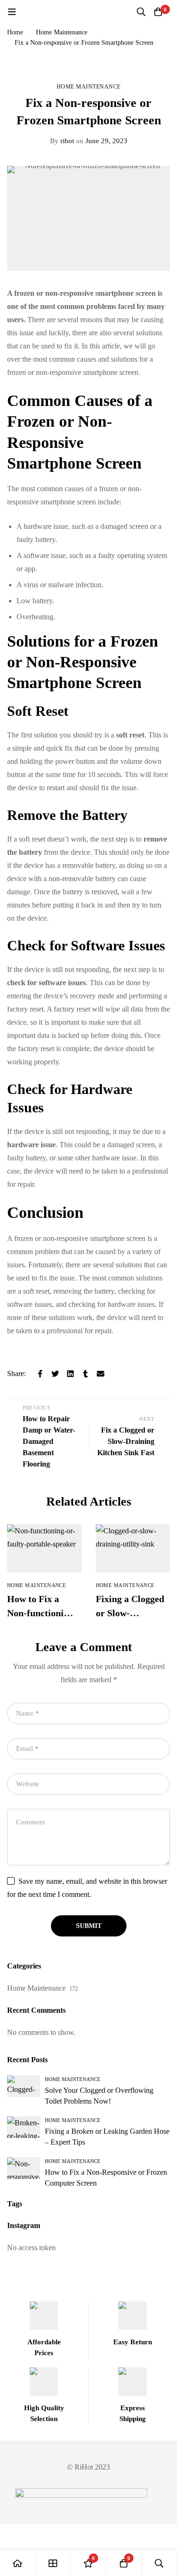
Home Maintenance (62, 32)
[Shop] (53, 2563)
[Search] (141, 12)
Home (15, 32)
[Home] (18, 2563)
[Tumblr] (85, 1374)
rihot (62, 141)
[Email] (101, 1374)
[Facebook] (40, 1374)
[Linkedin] (70, 1374)
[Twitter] (55, 1374)
